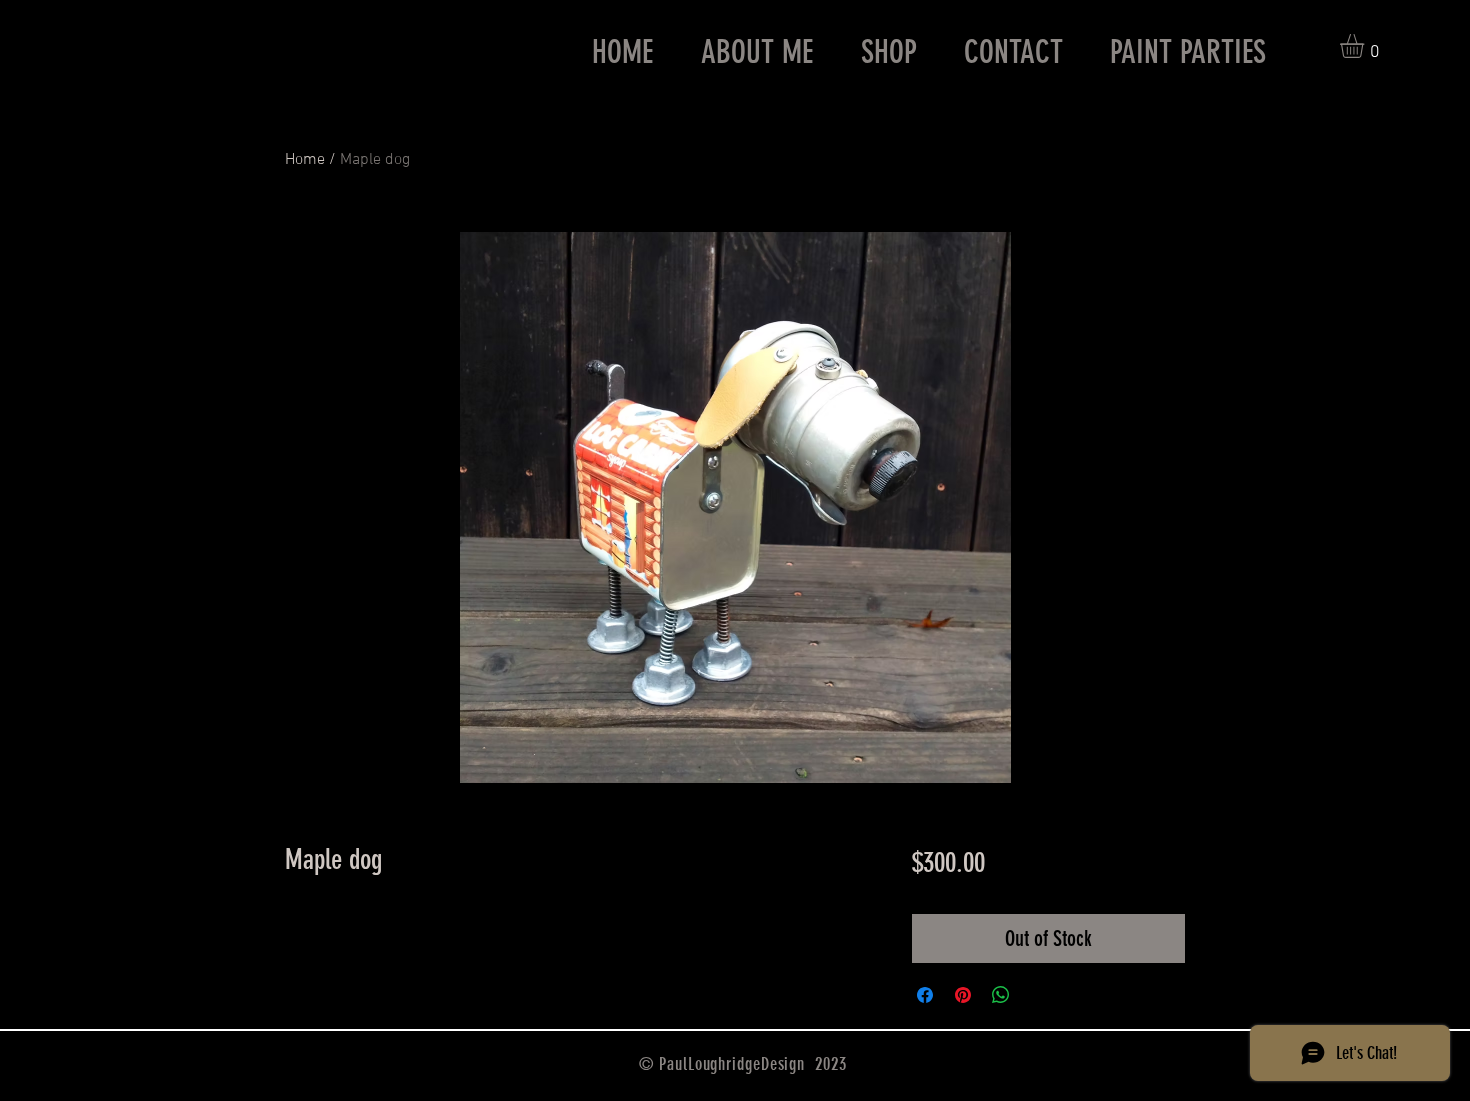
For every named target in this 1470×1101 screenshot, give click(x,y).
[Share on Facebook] (925, 995)
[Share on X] (1039, 995)
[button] (1366, 46)
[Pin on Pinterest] (963, 995)
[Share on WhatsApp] (1001, 995)
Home (305, 160)
